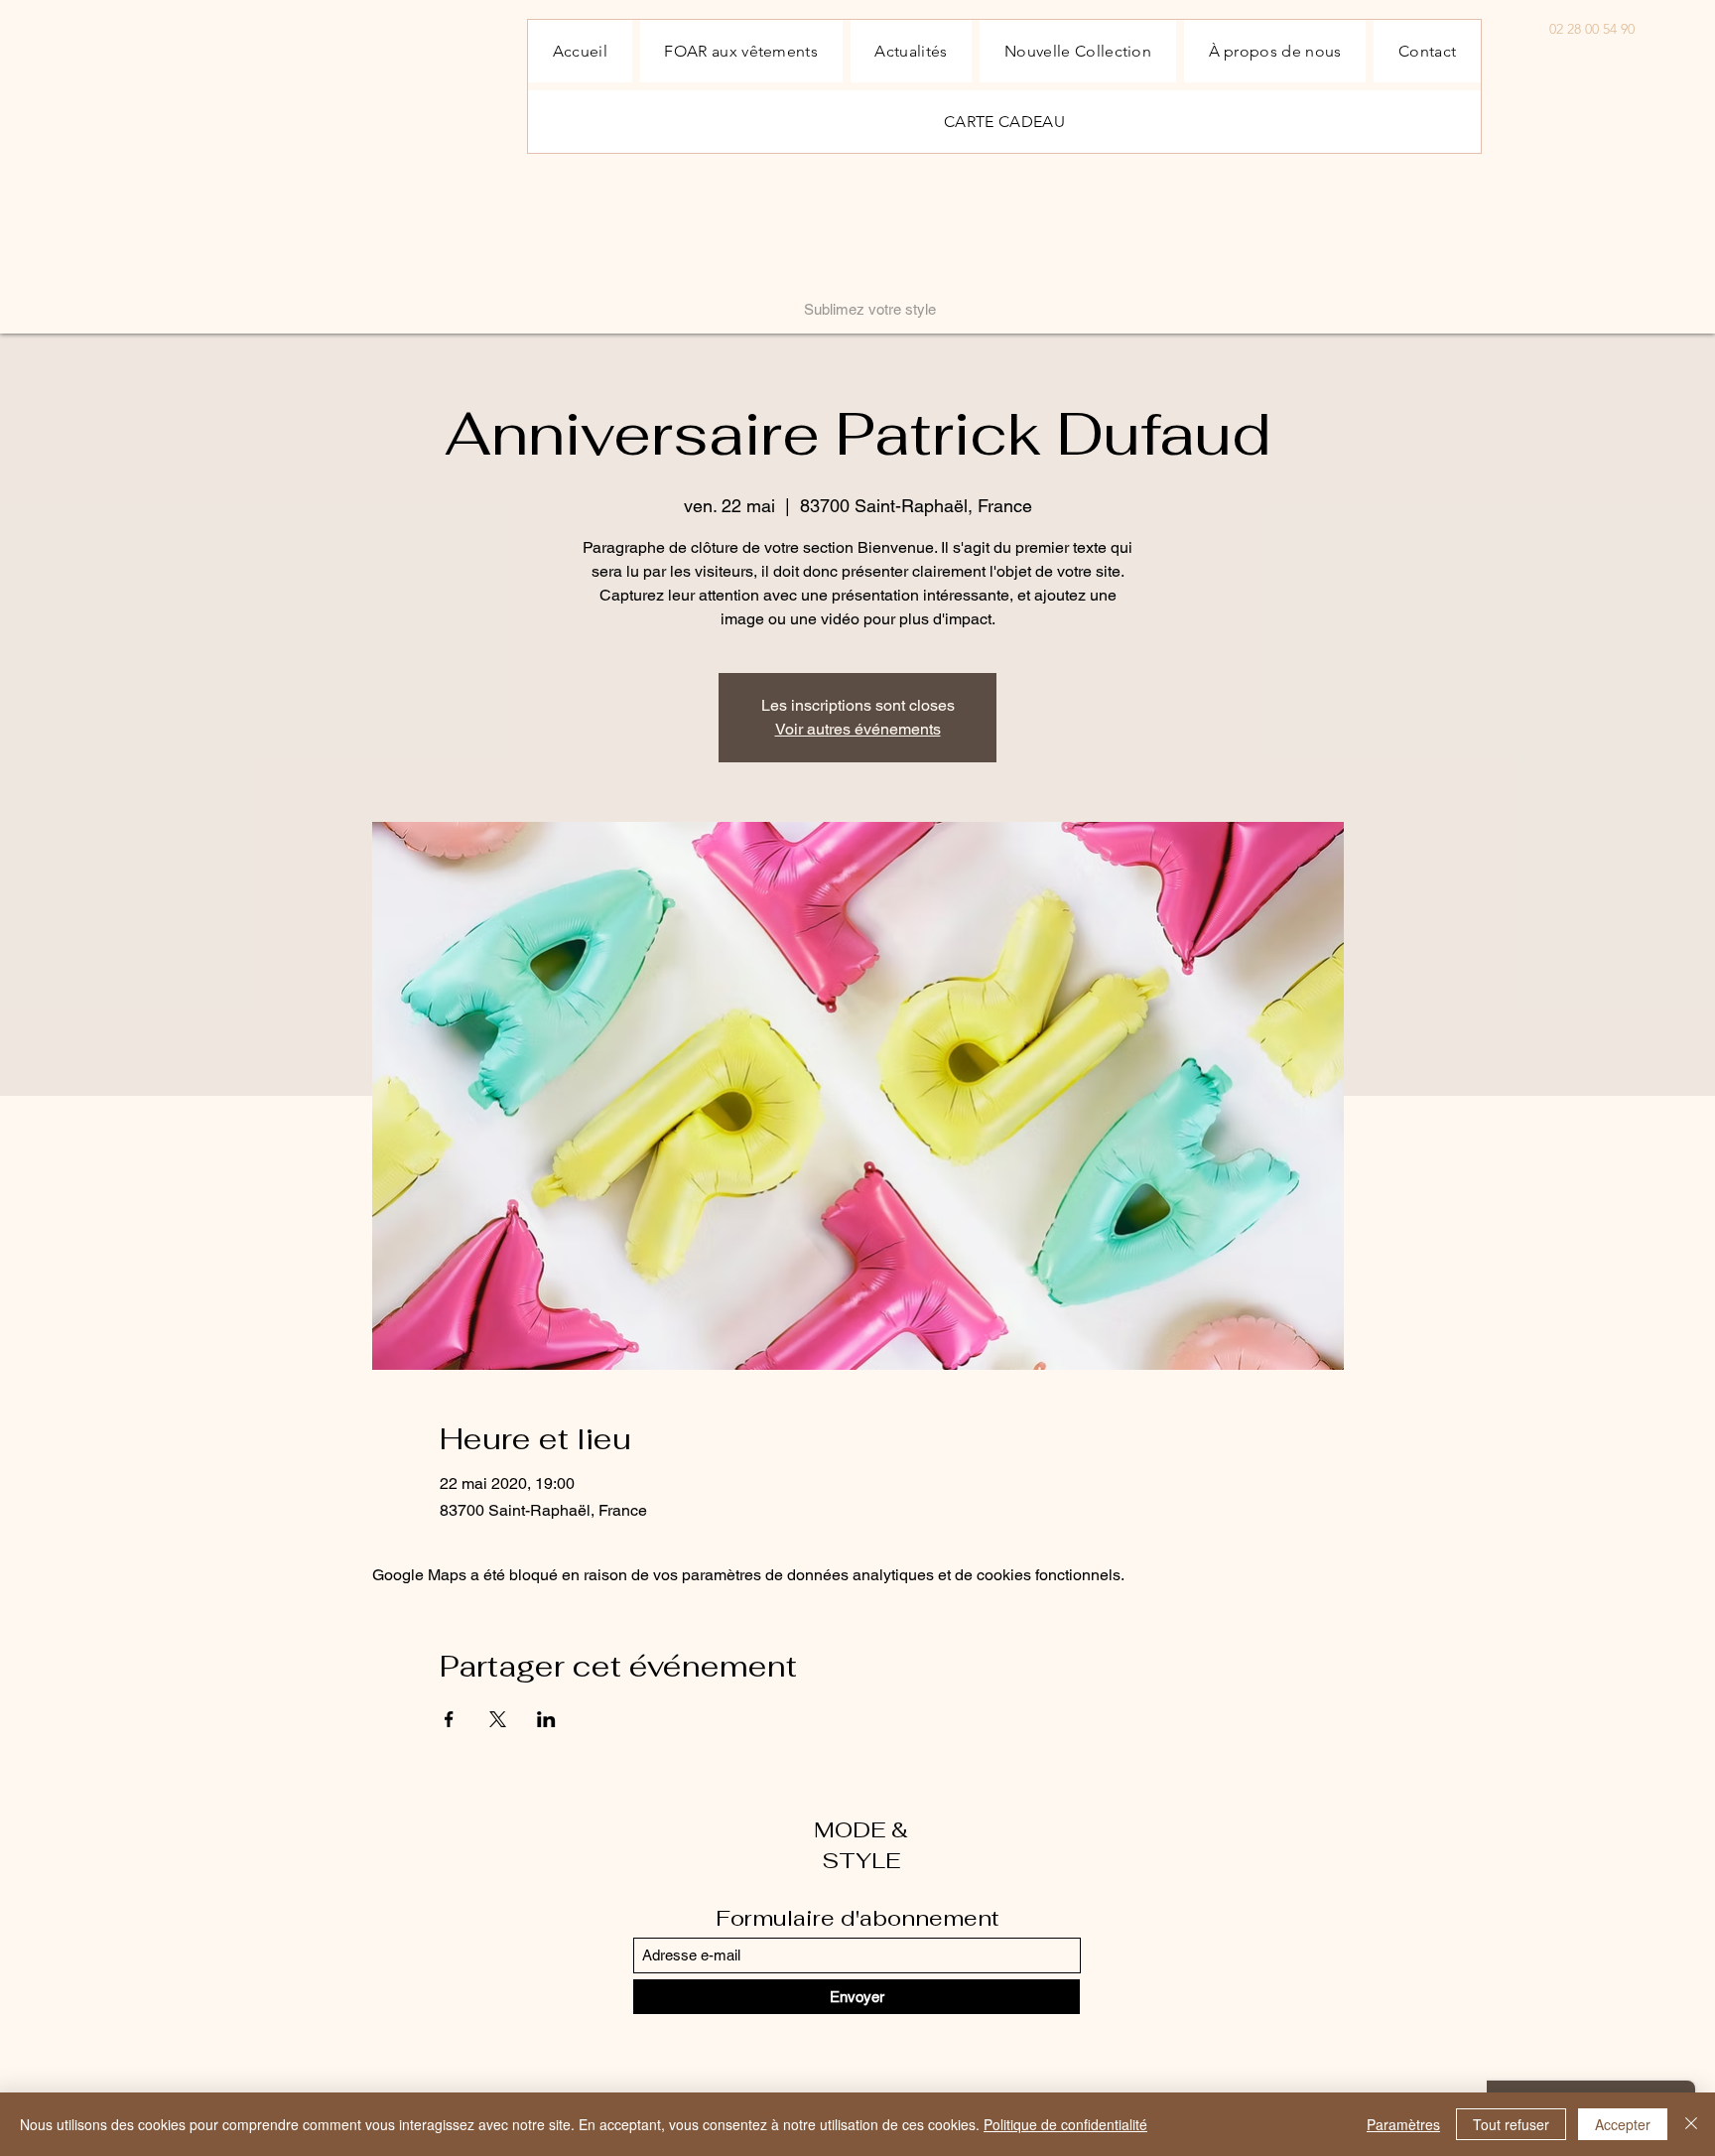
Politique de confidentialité (1065, 2124)
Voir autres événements (858, 729)
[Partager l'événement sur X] (498, 1719)
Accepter (1623, 2124)
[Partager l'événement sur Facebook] (449, 1719)
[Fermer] (1691, 2124)
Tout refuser (1511, 2124)
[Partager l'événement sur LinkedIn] (546, 1719)
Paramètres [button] (1403, 2124)
